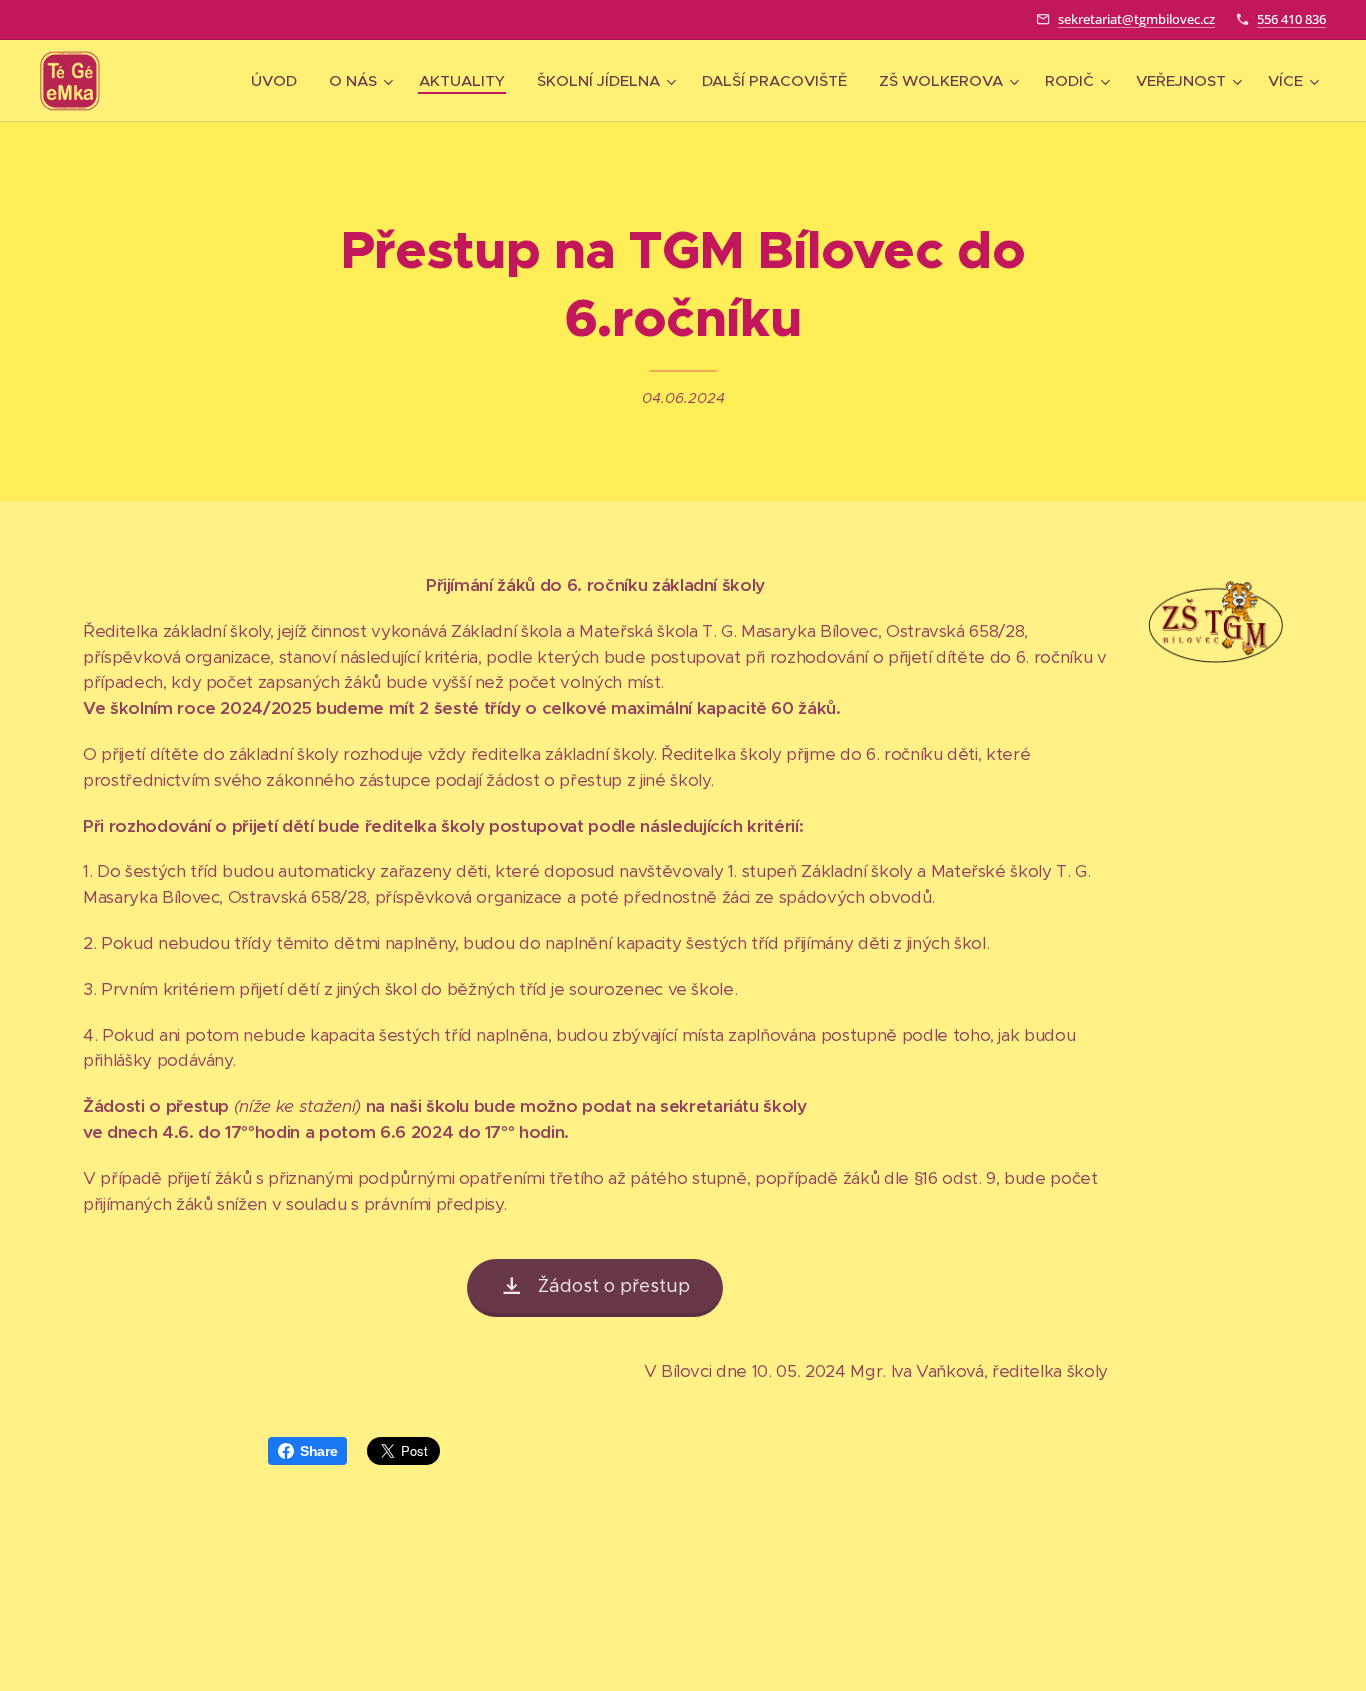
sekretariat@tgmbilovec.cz (1136, 19)
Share (318, 1451)
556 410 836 (1291, 19)
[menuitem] (279, 81)
